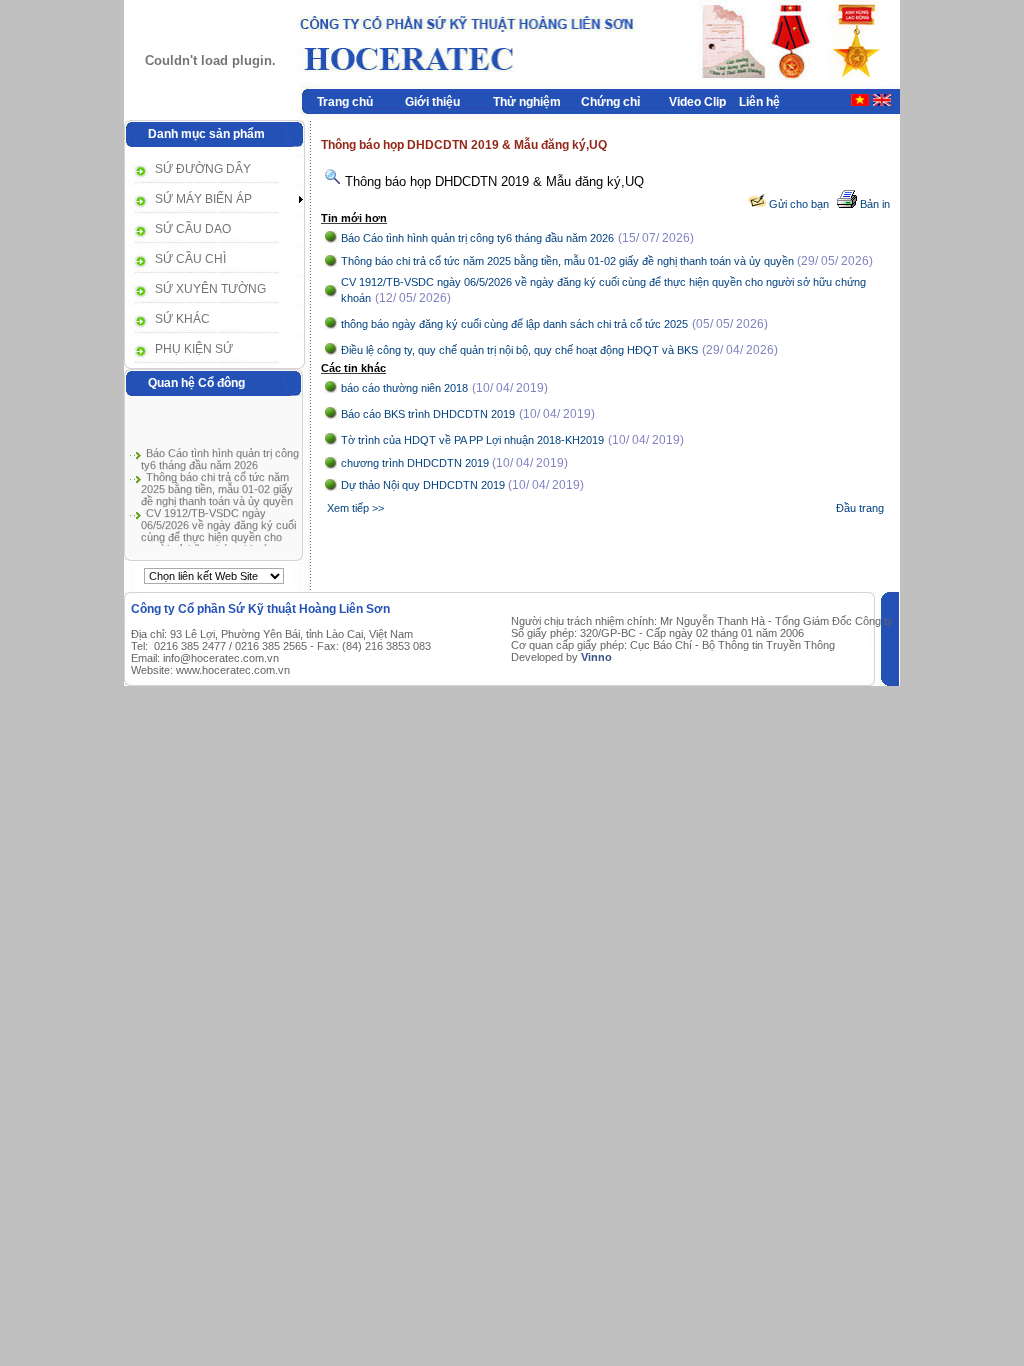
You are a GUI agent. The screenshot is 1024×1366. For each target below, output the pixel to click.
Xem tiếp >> (355, 508)
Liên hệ (759, 102)
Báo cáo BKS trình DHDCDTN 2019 (428, 414)
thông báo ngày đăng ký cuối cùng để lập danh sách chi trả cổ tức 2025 (514, 324)
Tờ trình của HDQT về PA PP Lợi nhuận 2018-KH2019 (472, 440)
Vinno (596, 657)
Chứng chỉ (610, 102)
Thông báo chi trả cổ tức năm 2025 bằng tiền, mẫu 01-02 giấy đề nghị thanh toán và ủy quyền (217, 486)
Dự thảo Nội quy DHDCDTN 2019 (424, 485)
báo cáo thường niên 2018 (404, 388)
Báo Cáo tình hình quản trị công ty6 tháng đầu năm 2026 (220, 456)
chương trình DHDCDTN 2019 (416, 463)
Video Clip (697, 102)
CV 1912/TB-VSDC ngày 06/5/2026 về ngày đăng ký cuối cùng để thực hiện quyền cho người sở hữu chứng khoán (218, 528)
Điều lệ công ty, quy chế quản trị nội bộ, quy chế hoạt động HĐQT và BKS (519, 350)
